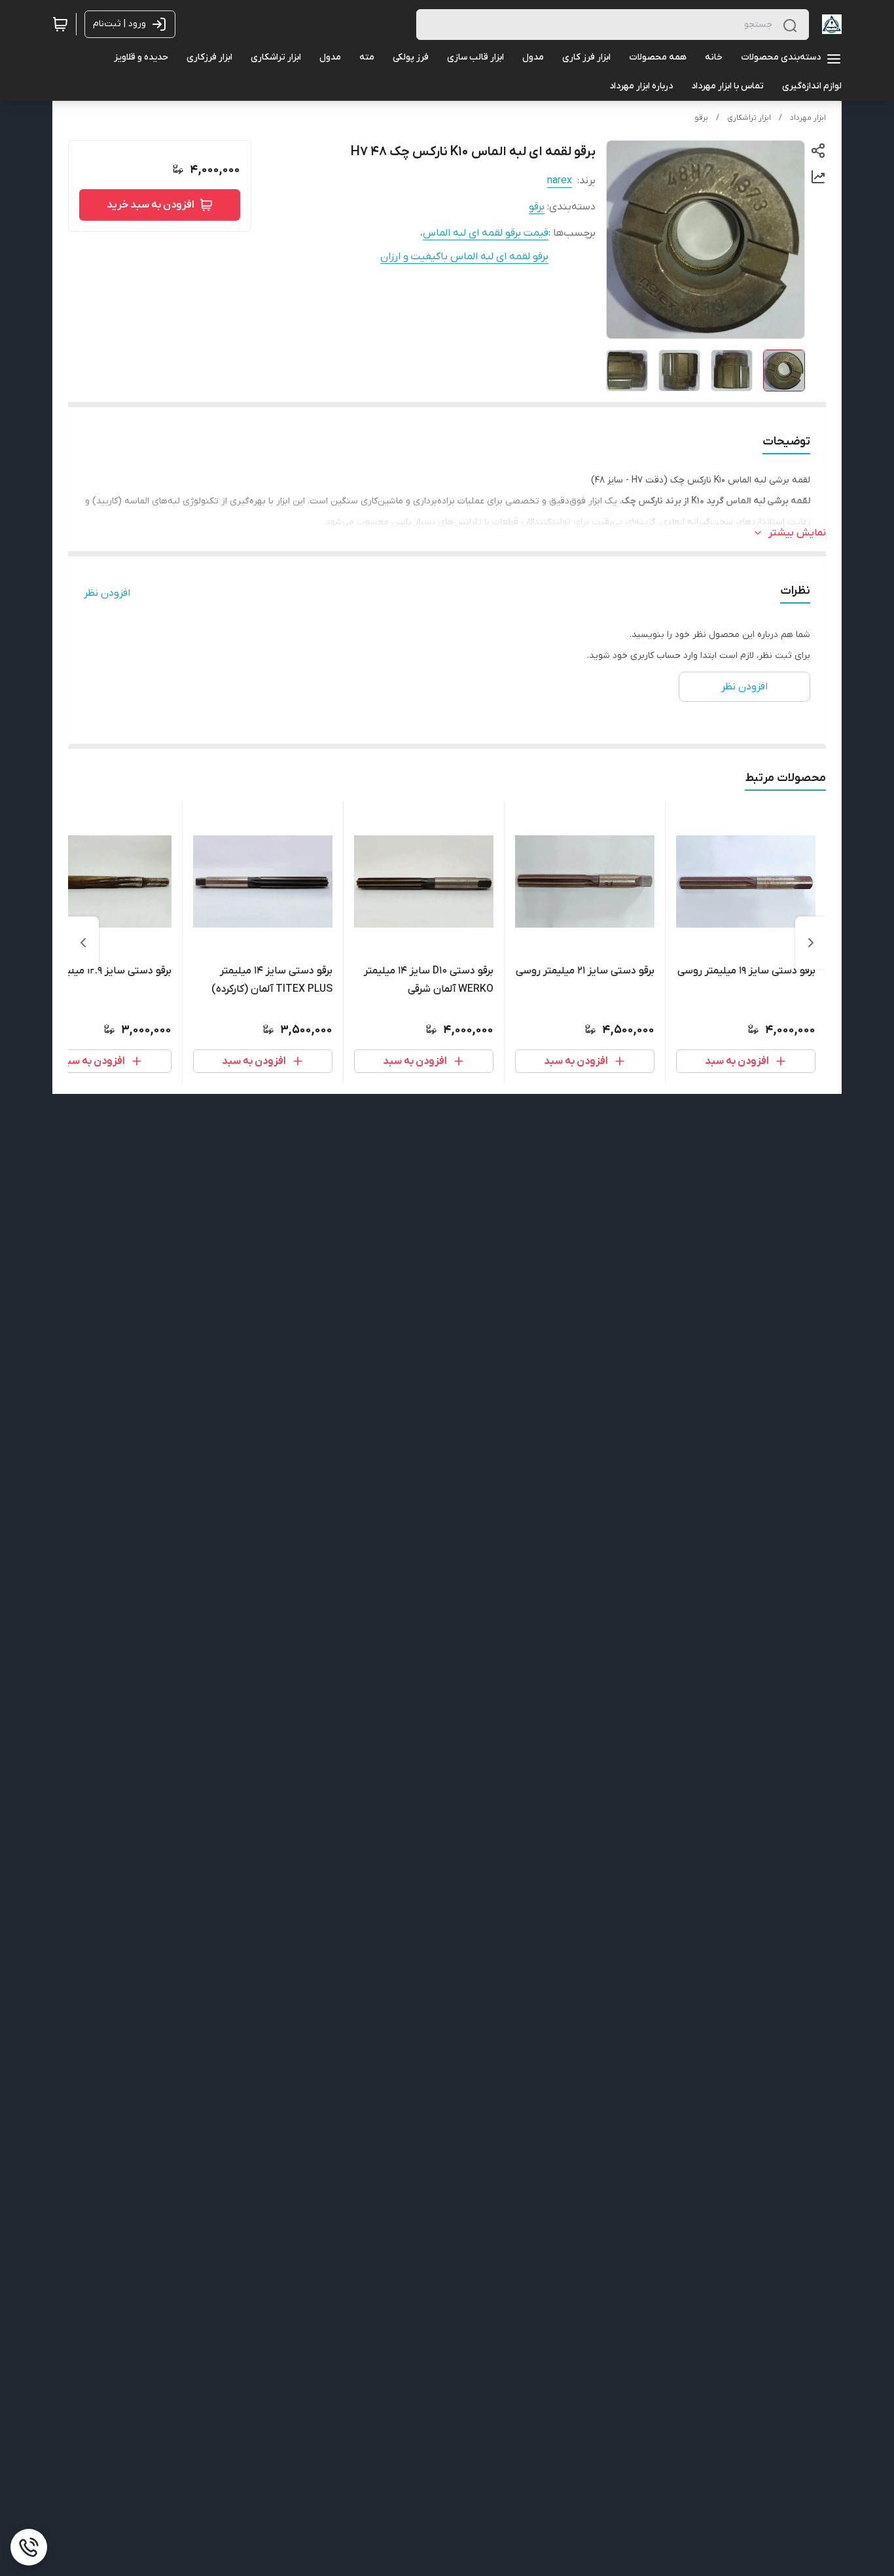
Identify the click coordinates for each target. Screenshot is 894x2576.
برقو (701, 118)
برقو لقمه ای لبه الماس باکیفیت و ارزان (464, 257)
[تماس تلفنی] (29, 2547)
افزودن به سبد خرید (151, 205)
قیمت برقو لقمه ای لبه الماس (486, 233)
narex (560, 181)
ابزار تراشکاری (749, 118)
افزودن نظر (107, 593)
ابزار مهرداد (808, 118)
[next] (83, 943)
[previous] (811, 943)
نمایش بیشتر (797, 533)
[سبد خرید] (60, 24)
